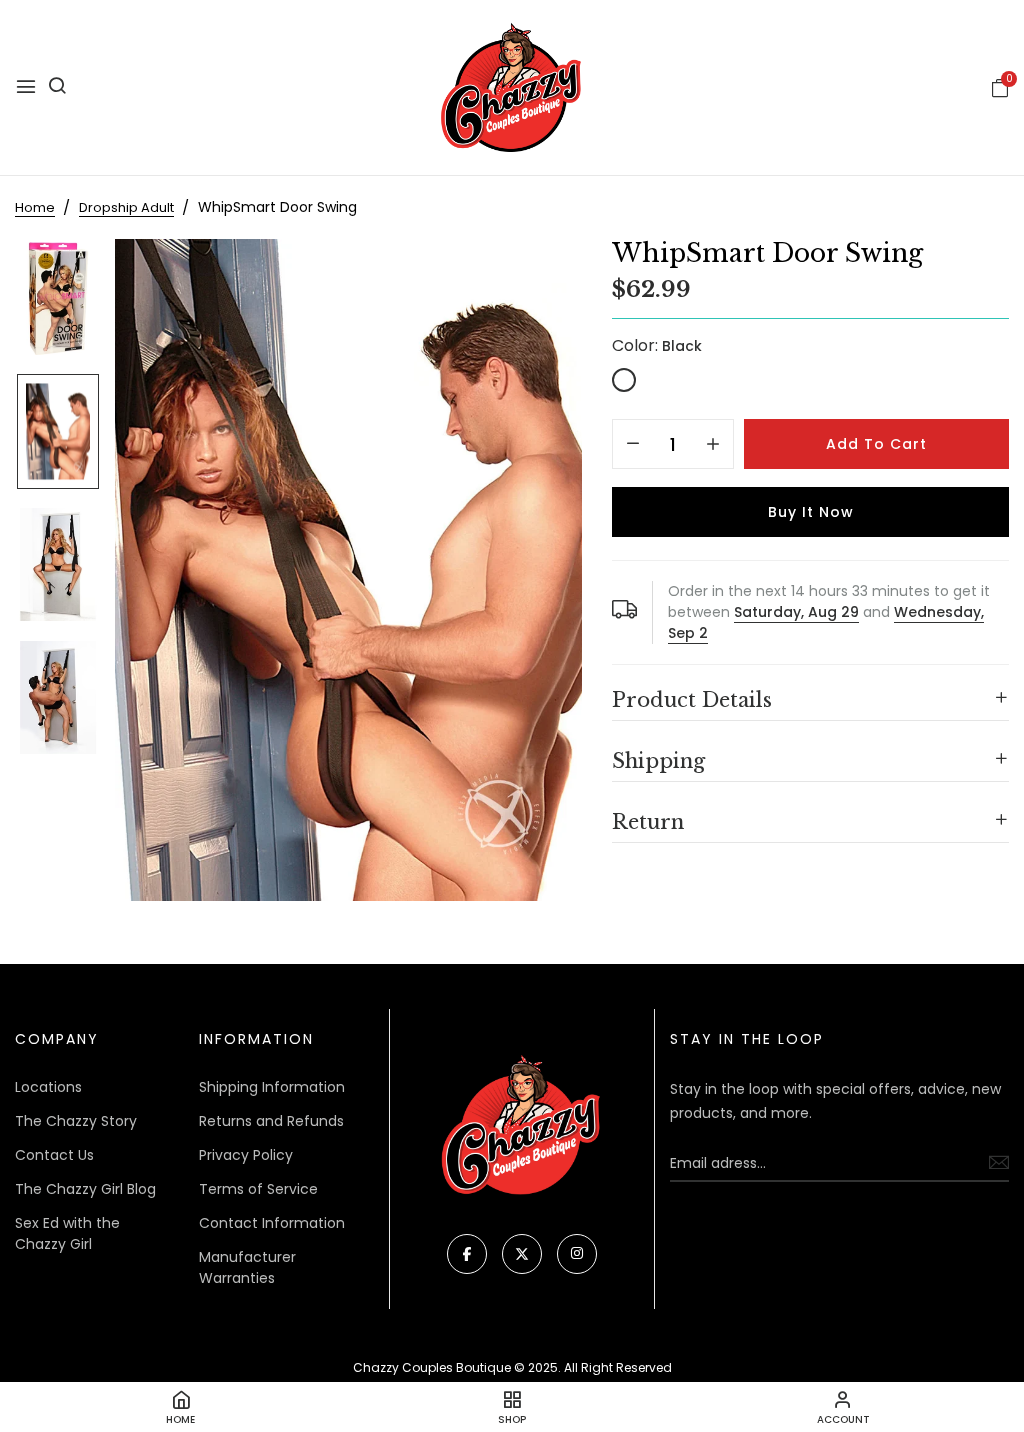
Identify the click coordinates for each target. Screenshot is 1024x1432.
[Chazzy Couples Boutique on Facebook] (467, 1254)
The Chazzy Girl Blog (85, 1189)
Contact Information (272, 1223)
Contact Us (54, 1155)
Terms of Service (258, 1189)
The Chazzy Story (76, 1121)
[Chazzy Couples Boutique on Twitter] (522, 1254)
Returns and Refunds (271, 1121)
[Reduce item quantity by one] (633, 445)
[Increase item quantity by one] (713, 445)
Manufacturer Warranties (247, 1267)
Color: (657, 345)
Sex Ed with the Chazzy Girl (67, 1233)
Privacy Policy (246, 1155)
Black (624, 380)
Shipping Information (272, 1087)
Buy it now (811, 512)
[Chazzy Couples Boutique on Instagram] (577, 1254)
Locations (48, 1087)
